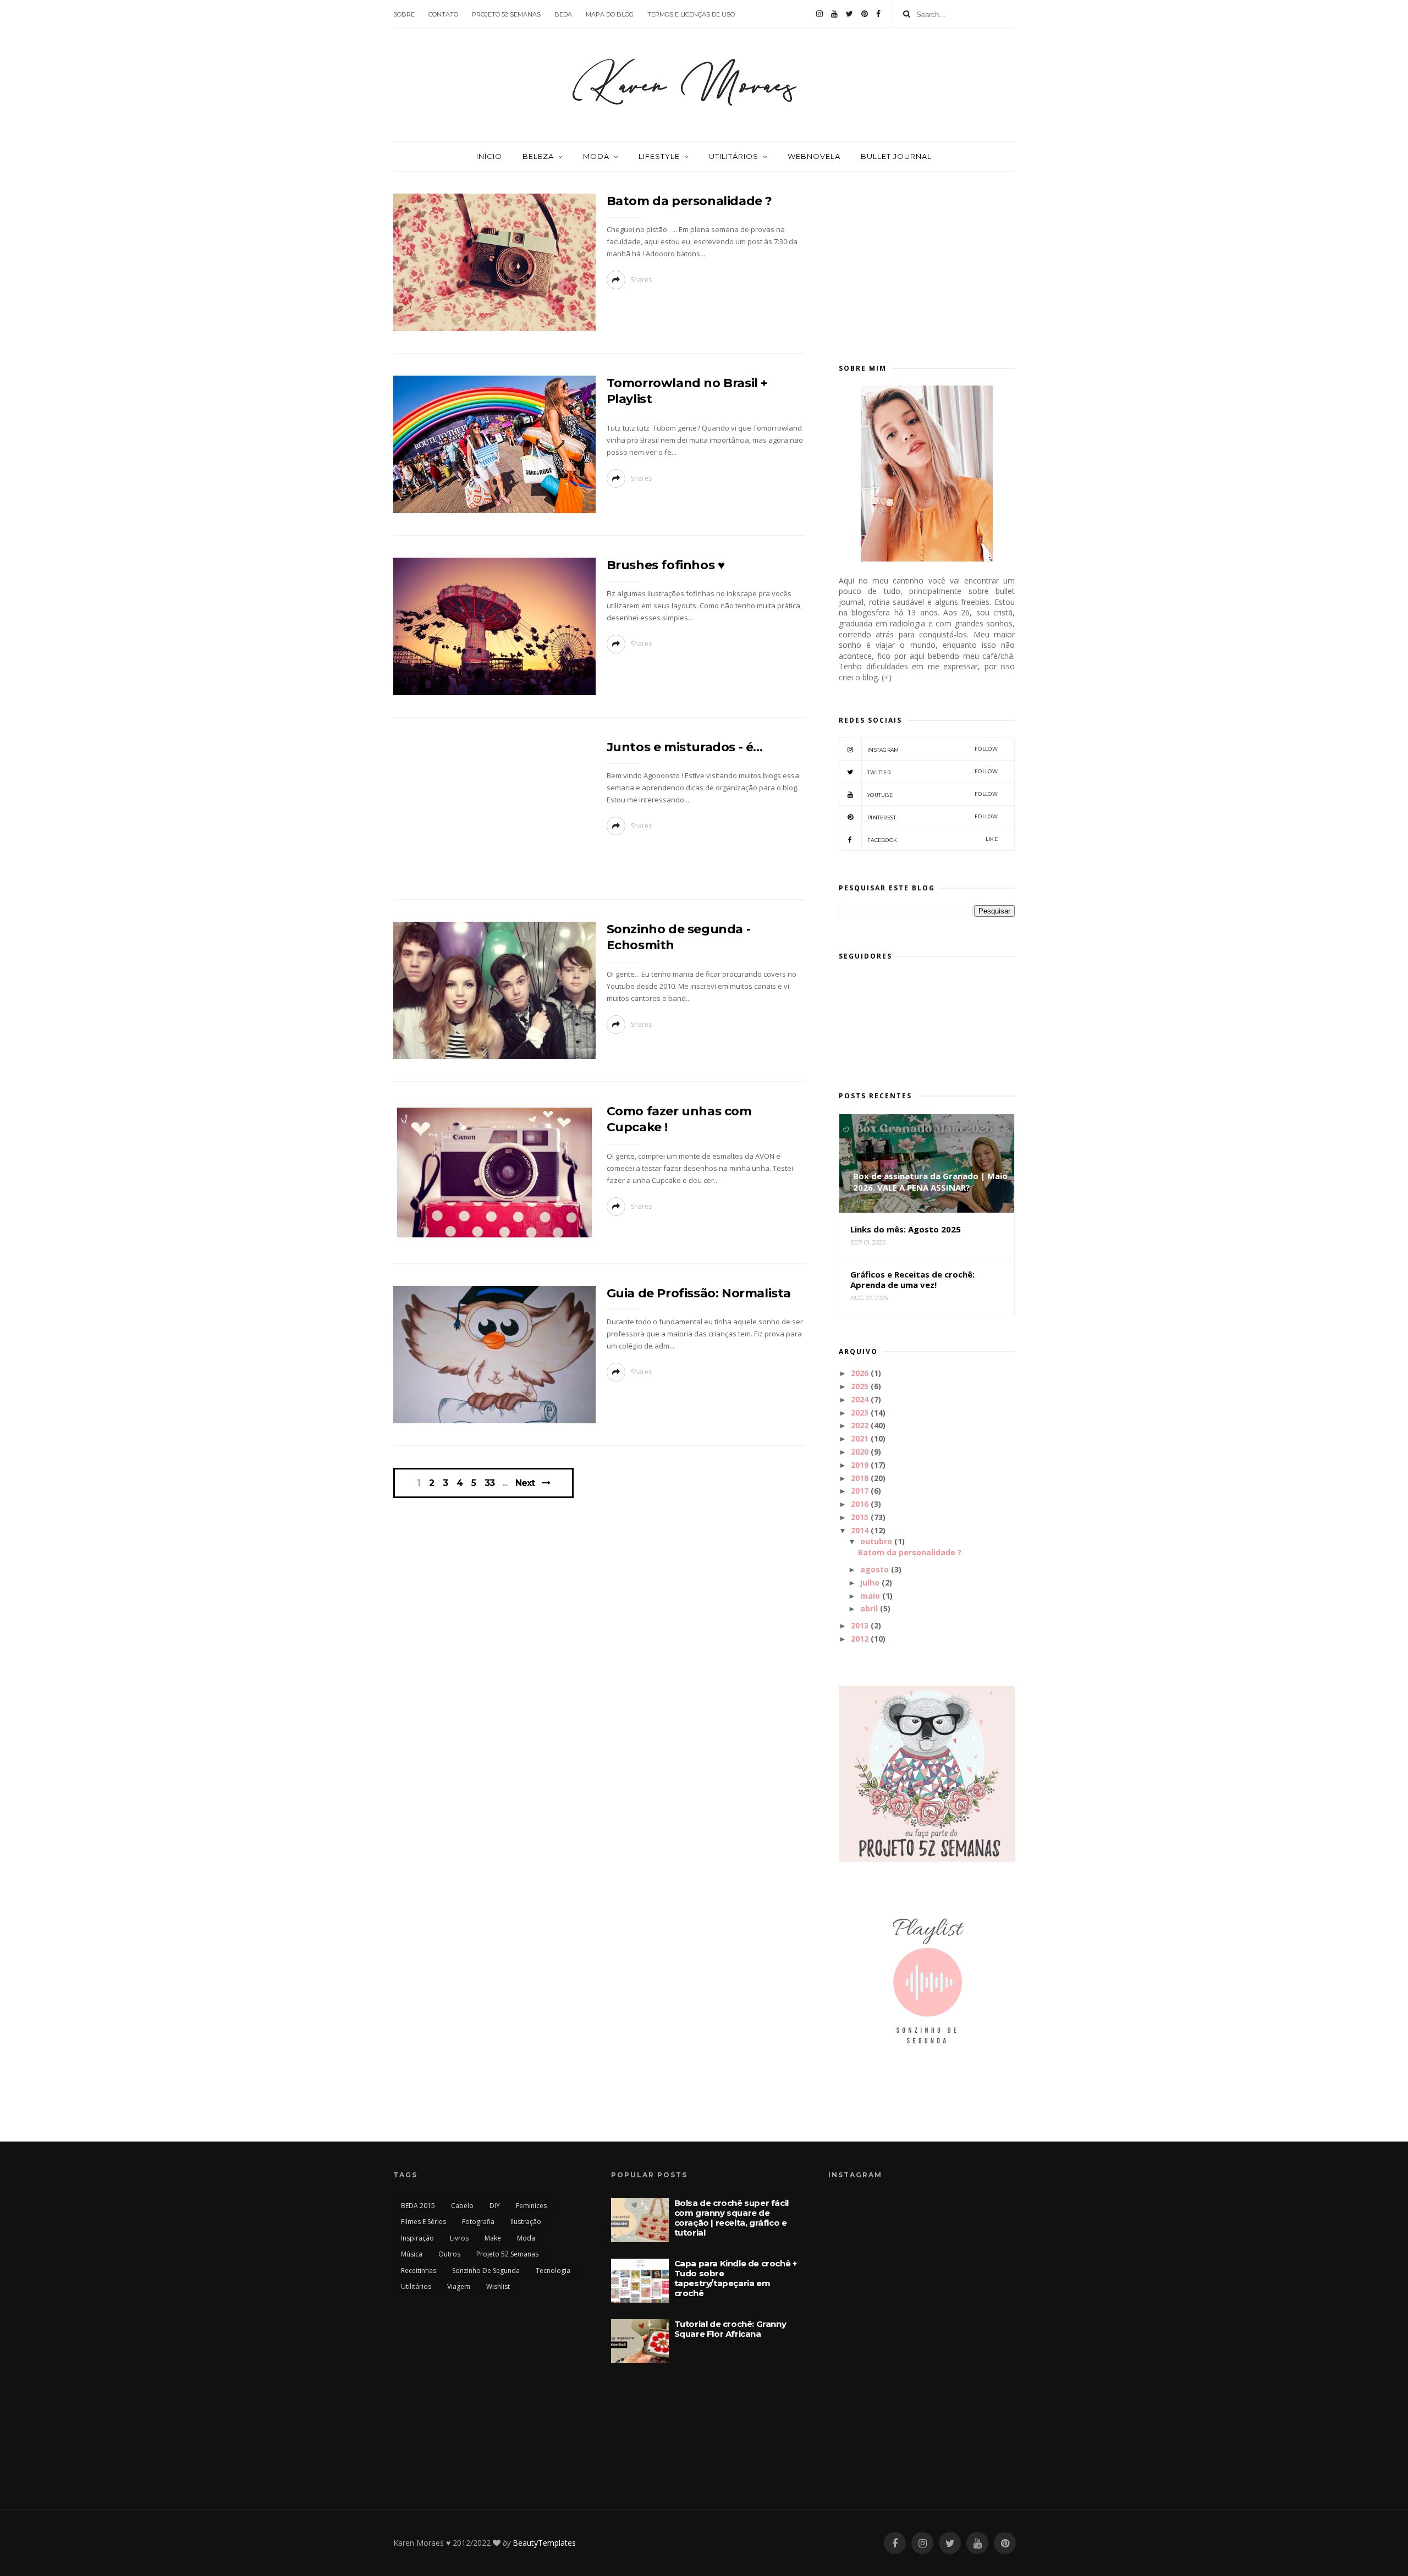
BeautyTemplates (544, 2543)
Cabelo (462, 2206)
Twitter (933, 772)
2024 (860, 1399)
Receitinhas (419, 2270)
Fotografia (478, 2222)
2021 (860, 1438)
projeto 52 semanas (506, 14)
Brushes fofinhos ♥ (666, 565)
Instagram (933, 749)
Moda (596, 156)
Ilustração (526, 2222)
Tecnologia (553, 2270)
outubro (876, 1541)
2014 (860, 1530)
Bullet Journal (896, 156)
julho (870, 1583)
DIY (495, 2206)
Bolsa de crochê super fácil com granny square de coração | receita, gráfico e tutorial (732, 2218)
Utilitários (734, 156)
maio (870, 1596)
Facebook (933, 840)
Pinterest (933, 817)
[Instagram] (820, 14)
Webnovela (814, 156)
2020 (860, 1452)
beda (563, 14)
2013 (860, 1625)
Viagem (459, 2286)
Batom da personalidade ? (689, 201)
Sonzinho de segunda (486, 2270)
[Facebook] (878, 14)
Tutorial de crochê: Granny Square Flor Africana (730, 2329)
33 (490, 1483)
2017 (860, 1491)
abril (869, 1608)
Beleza (538, 156)
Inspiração (417, 2238)
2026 (860, 1373)
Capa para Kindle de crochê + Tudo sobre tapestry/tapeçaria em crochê (736, 2278)
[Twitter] (849, 14)
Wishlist (498, 2286)
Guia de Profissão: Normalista (699, 1293)
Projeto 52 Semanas (507, 2254)
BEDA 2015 (418, 2206)
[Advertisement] (927, 262)
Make (493, 2238)
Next (525, 1483)
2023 (860, 1413)
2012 (860, 1639)
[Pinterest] (865, 14)
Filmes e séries (424, 2222)
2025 (860, 1386)
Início (489, 156)
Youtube (933, 794)
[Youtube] (834, 14)
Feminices (531, 2206)
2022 (860, 1425)
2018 (860, 1478)
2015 (860, 1517)
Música (412, 2254)
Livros (459, 2238)
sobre (404, 14)
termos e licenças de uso (691, 14)
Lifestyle (659, 156)
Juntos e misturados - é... (685, 747)
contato (443, 14)
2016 (860, 1504)
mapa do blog (610, 14)
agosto (875, 1569)
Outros (449, 2254)
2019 (860, 1465)
